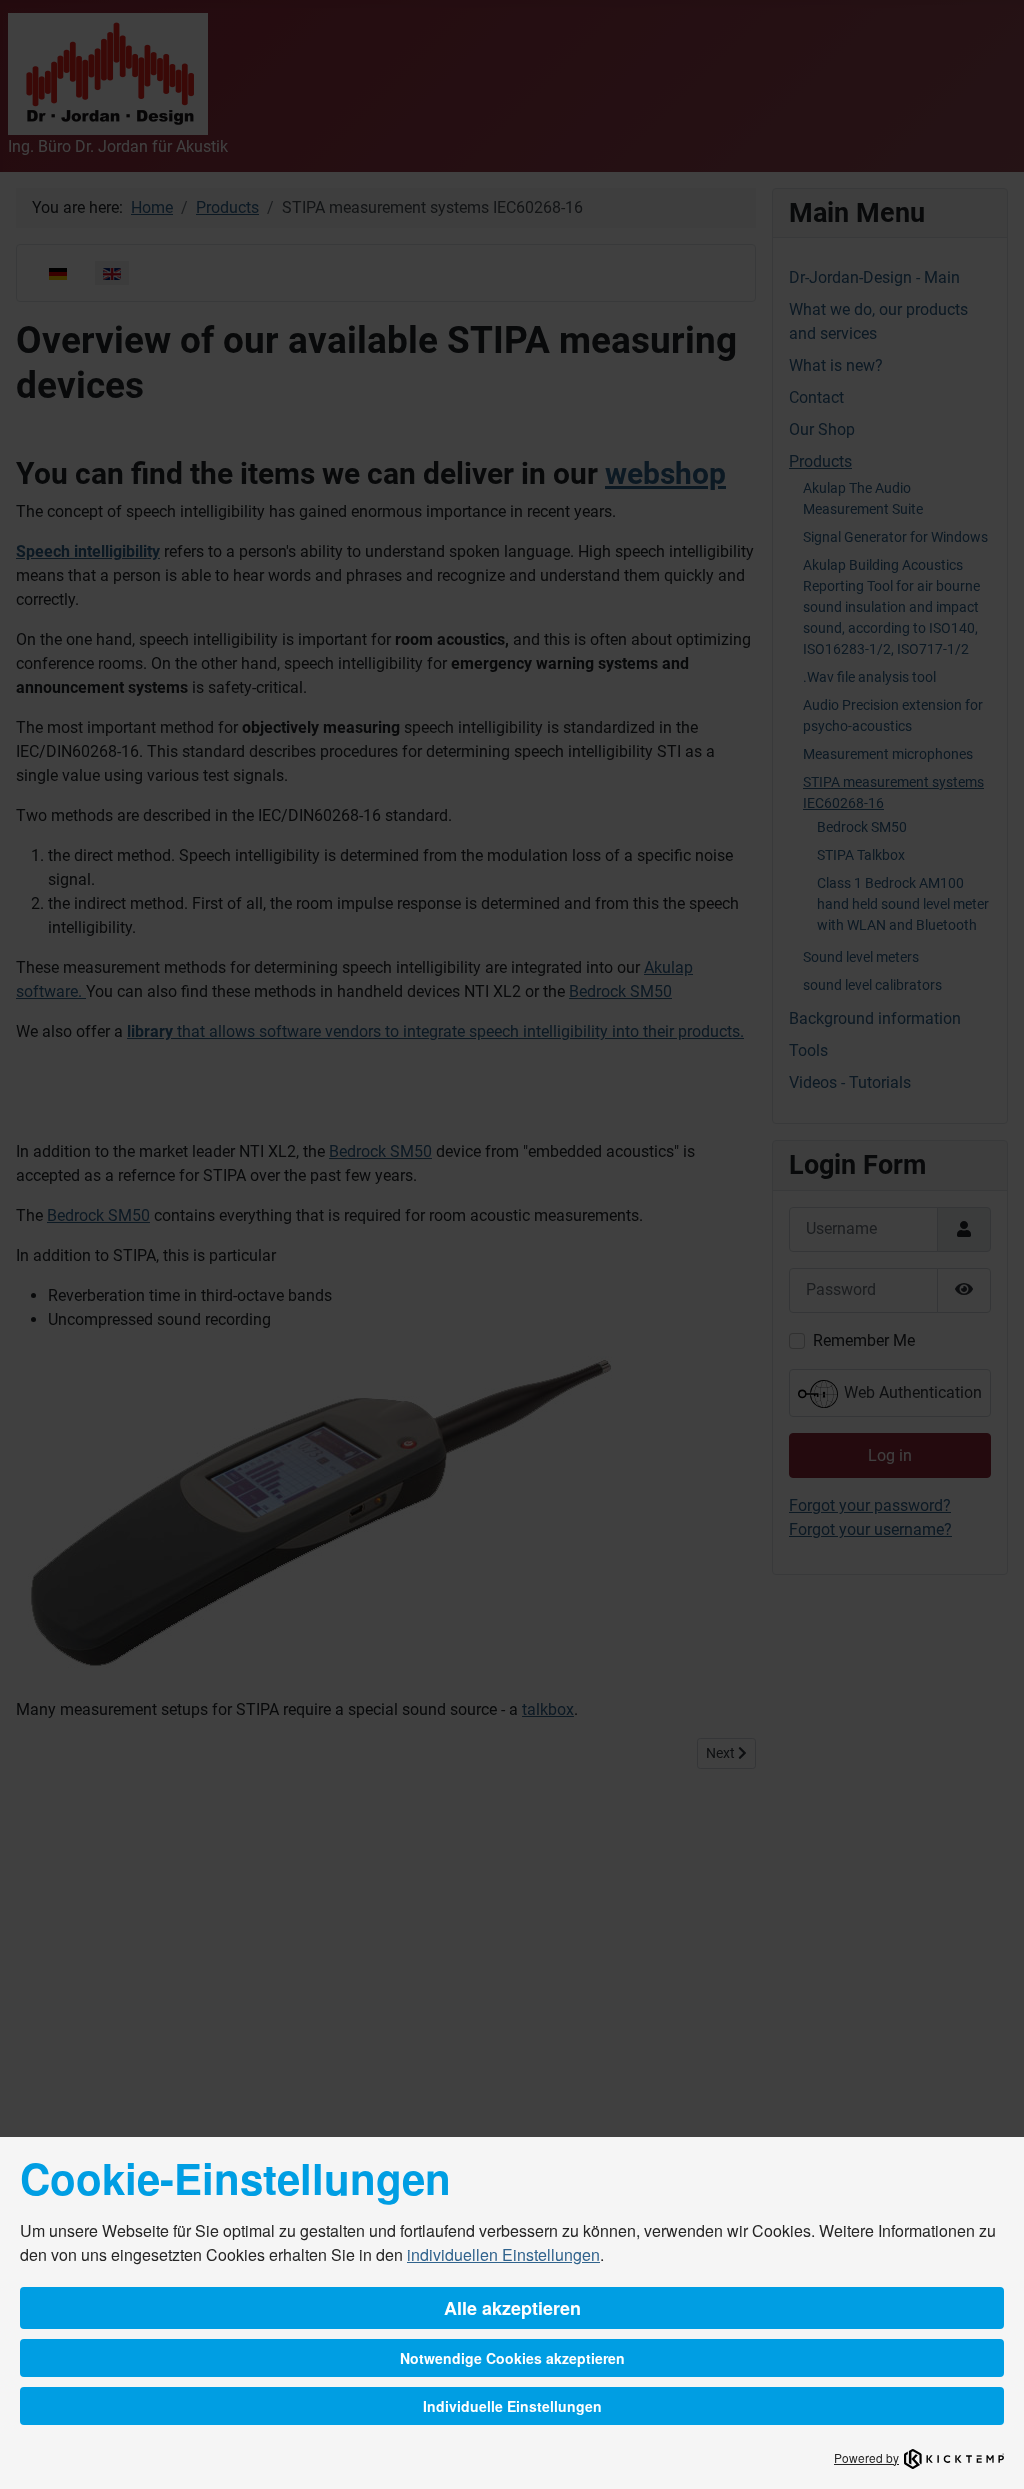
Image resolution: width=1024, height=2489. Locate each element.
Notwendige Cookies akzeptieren (512, 2358)
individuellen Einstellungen (503, 2254)
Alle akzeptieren (512, 2308)
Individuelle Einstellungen (512, 2406)
